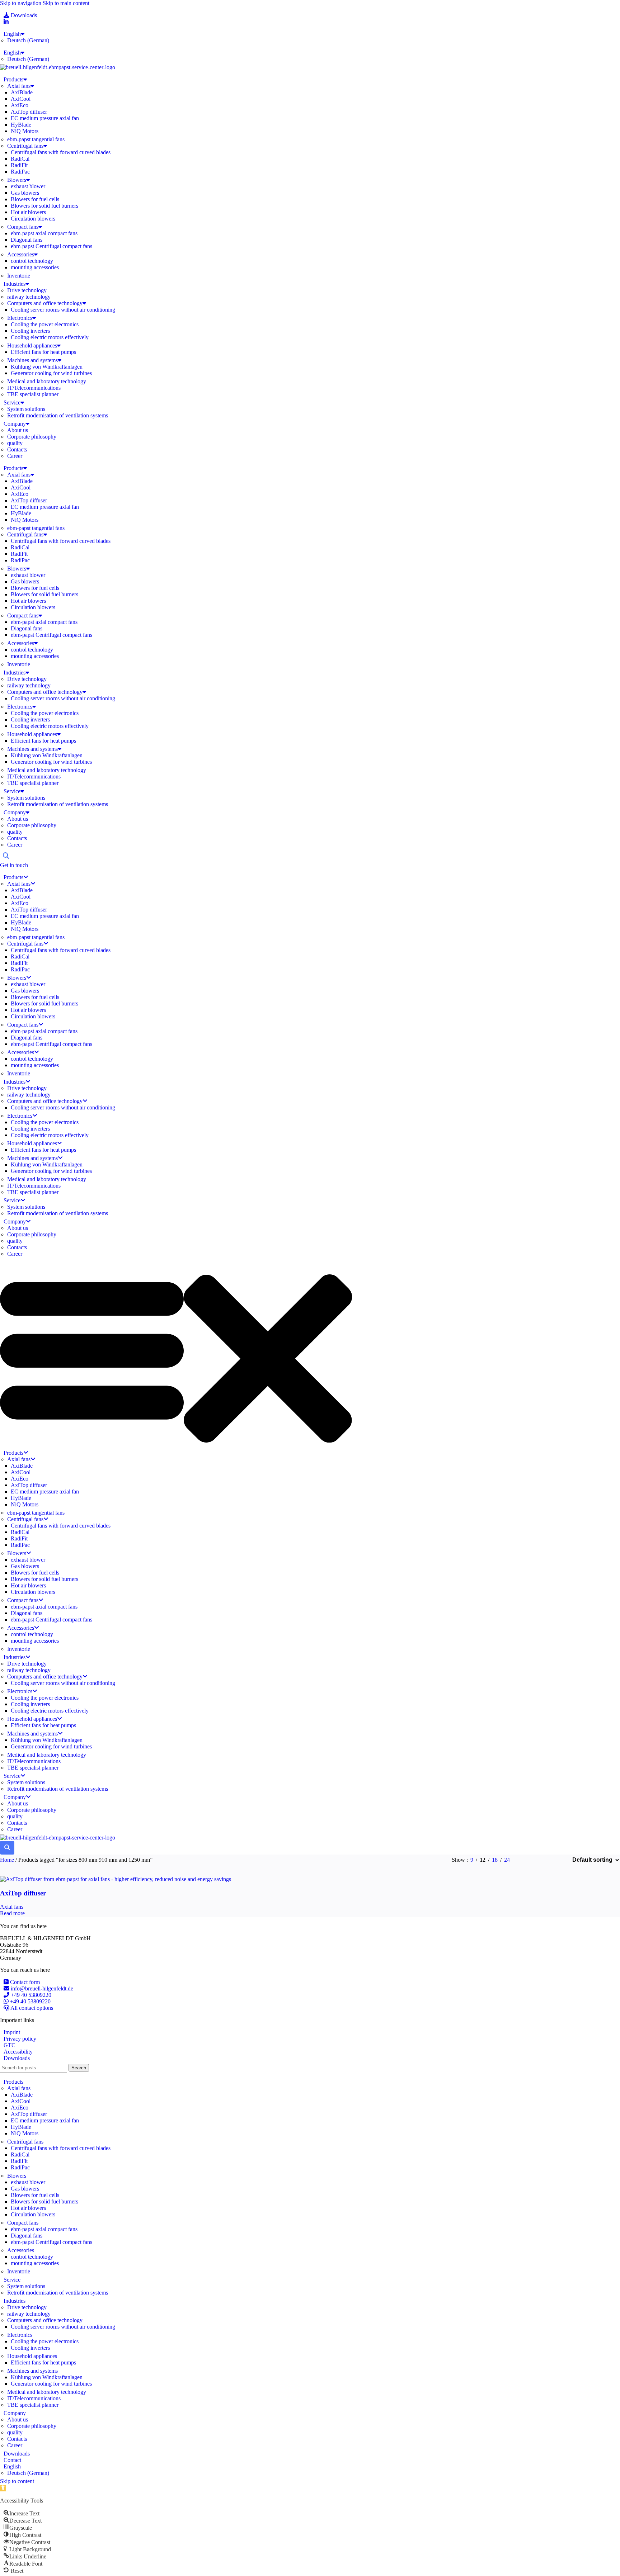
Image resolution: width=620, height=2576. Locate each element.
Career (15, 456)
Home (8, 1860)
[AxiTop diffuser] (116, 1879)
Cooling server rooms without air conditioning (63, 310)
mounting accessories (35, 267)
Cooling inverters (30, 331)
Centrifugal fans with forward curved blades (61, 152)
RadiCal (20, 159)
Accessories (21, 254)
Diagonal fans (27, 240)
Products (13, 79)
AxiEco (20, 105)
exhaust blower (28, 186)
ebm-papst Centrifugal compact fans (51, 246)
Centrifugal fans (25, 146)
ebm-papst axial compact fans (44, 233)
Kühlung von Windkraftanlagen (47, 367)
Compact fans (23, 227)
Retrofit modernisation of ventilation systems (58, 415)
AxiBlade (22, 92)
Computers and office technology (45, 303)
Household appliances (32, 345)
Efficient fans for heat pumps (43, 352)
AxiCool (21, 99)
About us (18, 430)
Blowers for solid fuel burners (44, 206)
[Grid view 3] (541, 1860)
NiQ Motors (25, 131)
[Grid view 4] (554, 1860)
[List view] (527, 1860)
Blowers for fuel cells (35, 199)
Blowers (17, 180)
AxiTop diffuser (29, 112)
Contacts (17, 449)
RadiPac (20, 172)
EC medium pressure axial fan (45, 118)
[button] (310, 1351)
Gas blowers (25, 193)
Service (12, 402)
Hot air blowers (28, 212)
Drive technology (27, 290)
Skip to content (17, 2481)
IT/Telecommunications (34, 388)
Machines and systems (32, 360)
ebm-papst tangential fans (36, 139)
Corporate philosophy (32, 437)
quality (15, 443)
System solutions (26, 409)
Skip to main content (66, 3)
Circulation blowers (33, 219)
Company (15, 424)
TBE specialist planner (33, 394)
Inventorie (19, 276)
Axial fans (19, 86)
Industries (15, 284)
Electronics (20, 318)
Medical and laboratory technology (47, 381)
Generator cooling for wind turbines (51, 373)
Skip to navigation (21, 3)
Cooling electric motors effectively (50, 337)
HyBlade (21, 125)
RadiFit (19, 165)
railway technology (29, 297)
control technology (32, 261)
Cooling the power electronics (45, 324)
